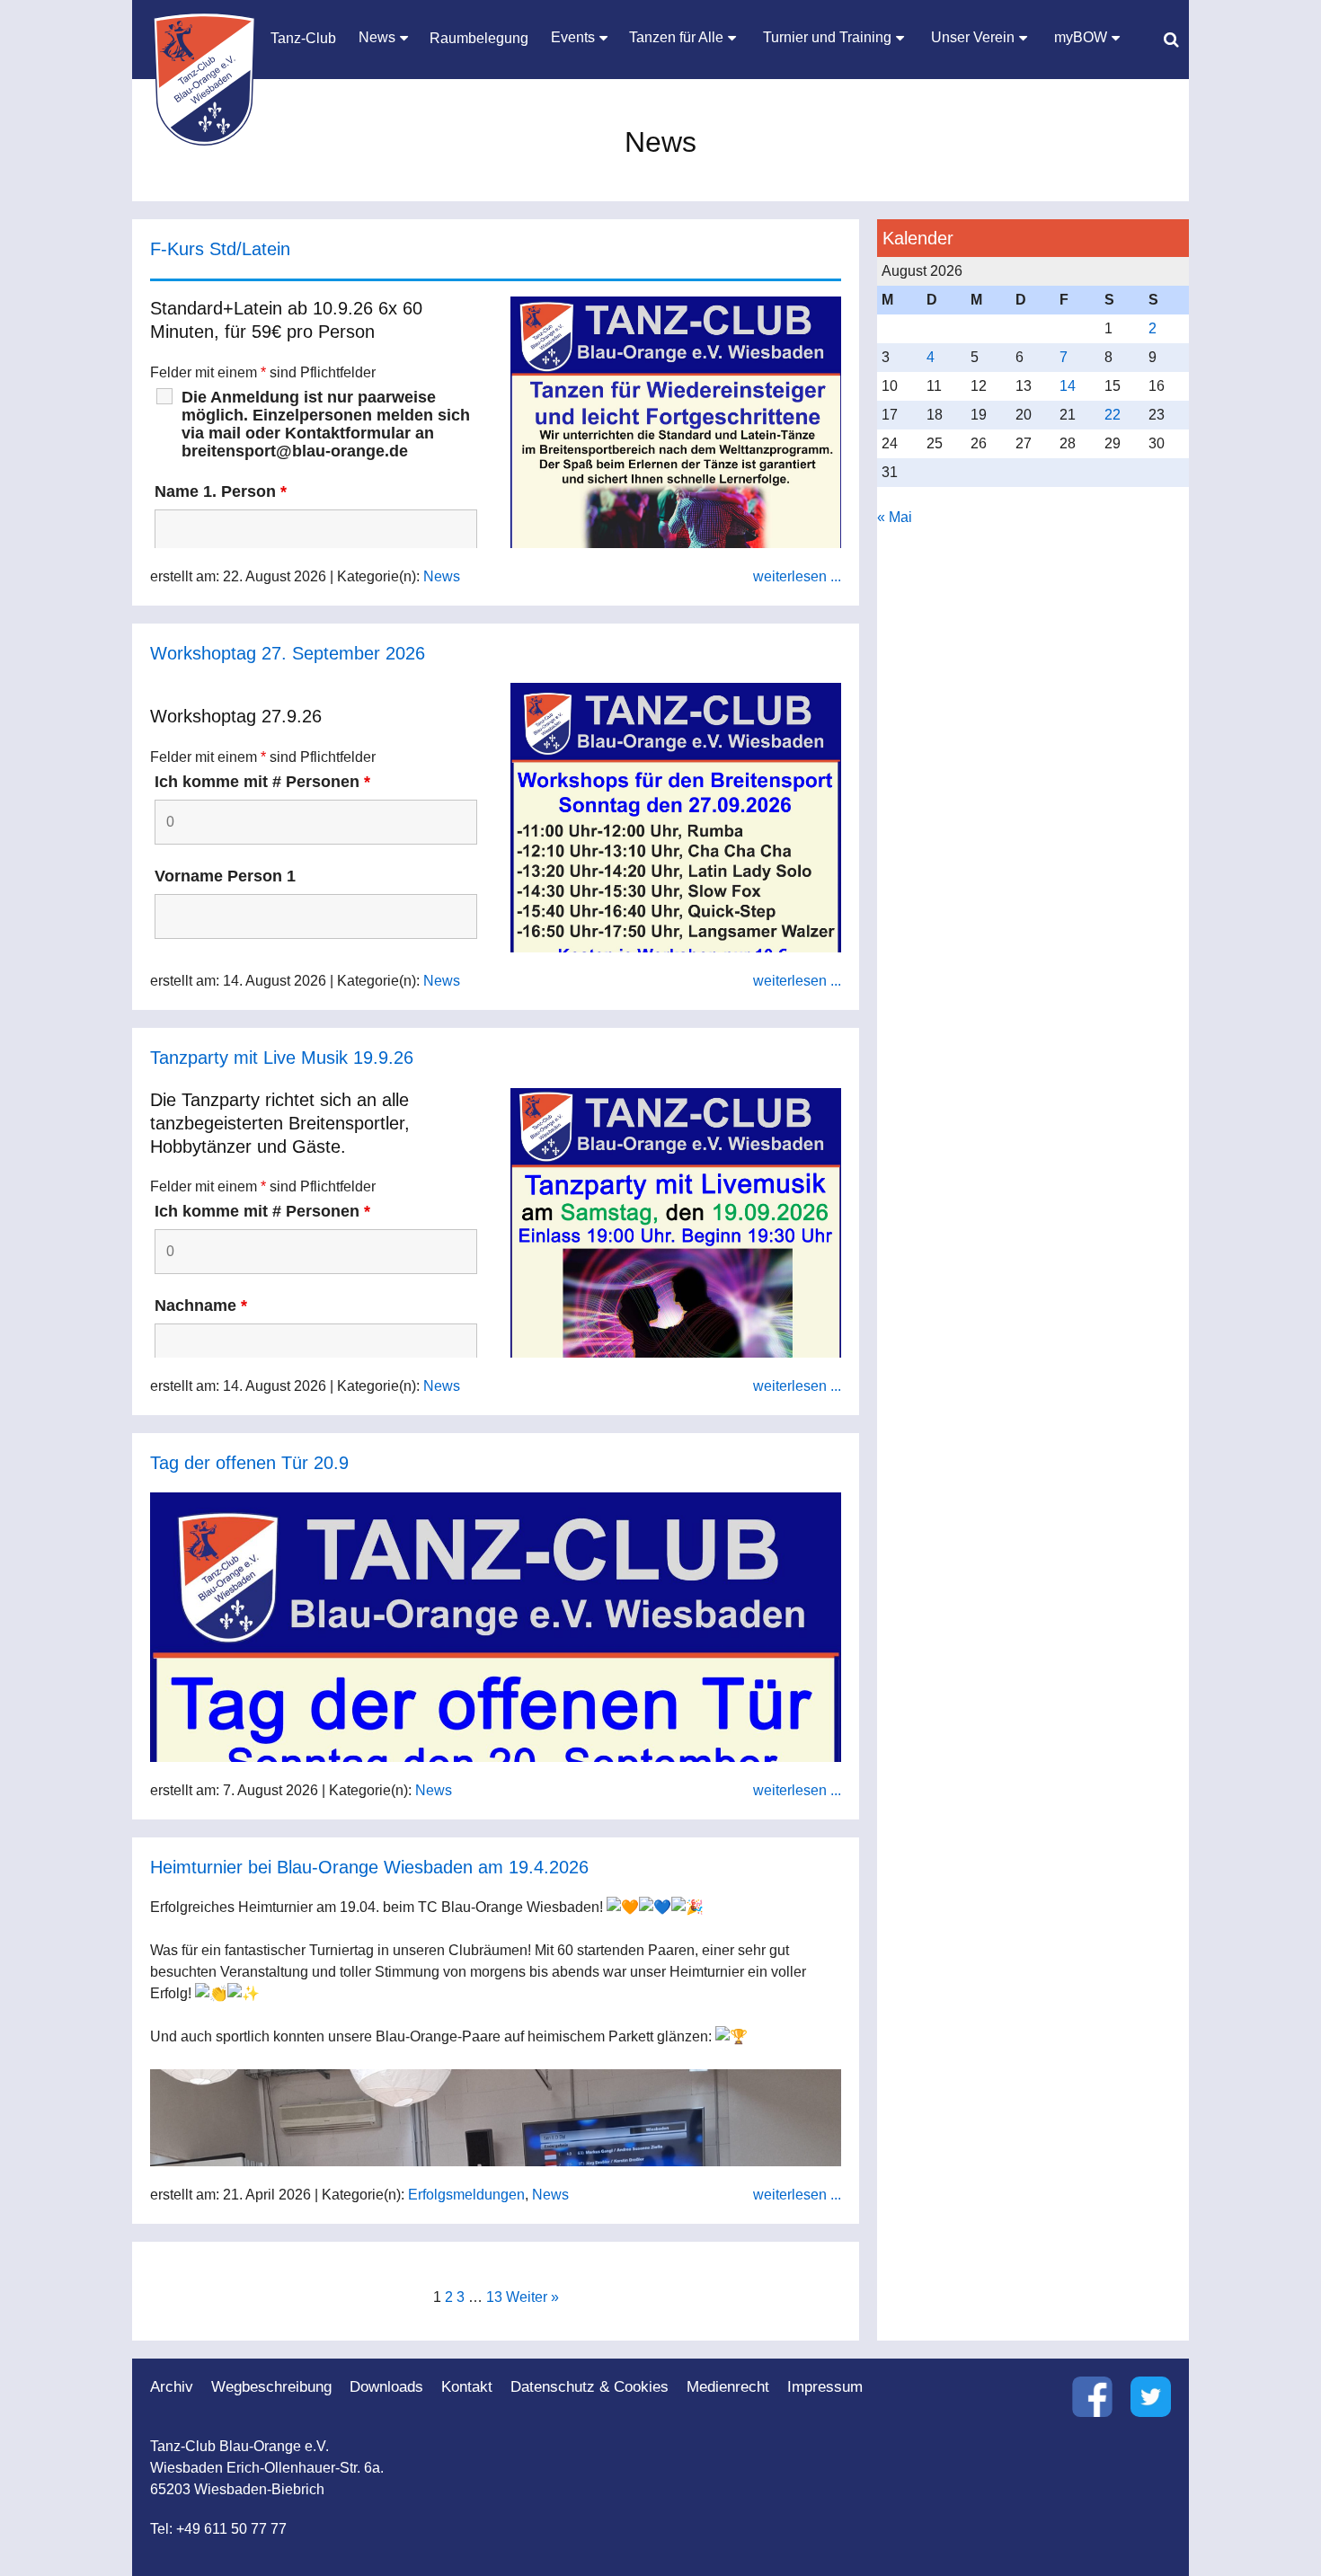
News (442, 576)
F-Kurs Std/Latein (220, 249)
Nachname (201, 1306)
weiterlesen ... (797, 576)
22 (1113, 415)
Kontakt (467, 2387)
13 (494, 2297)
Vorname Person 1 (225, 876)
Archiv (172, 2387)
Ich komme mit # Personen (262, 782)
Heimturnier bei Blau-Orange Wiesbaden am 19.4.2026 (369, 1867)
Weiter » (532, 2297)
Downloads (386, 2387)
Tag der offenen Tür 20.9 (249, 1463)
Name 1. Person (221, 491)
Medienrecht (728, 2387)
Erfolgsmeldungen (466, 2195)
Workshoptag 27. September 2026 (288, 653)
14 (1068, 386)
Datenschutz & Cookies (590, 2387)
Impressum (825, 2387)
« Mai (895, 517)
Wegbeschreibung (271, 2387)
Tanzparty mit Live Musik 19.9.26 (282, 1058)
